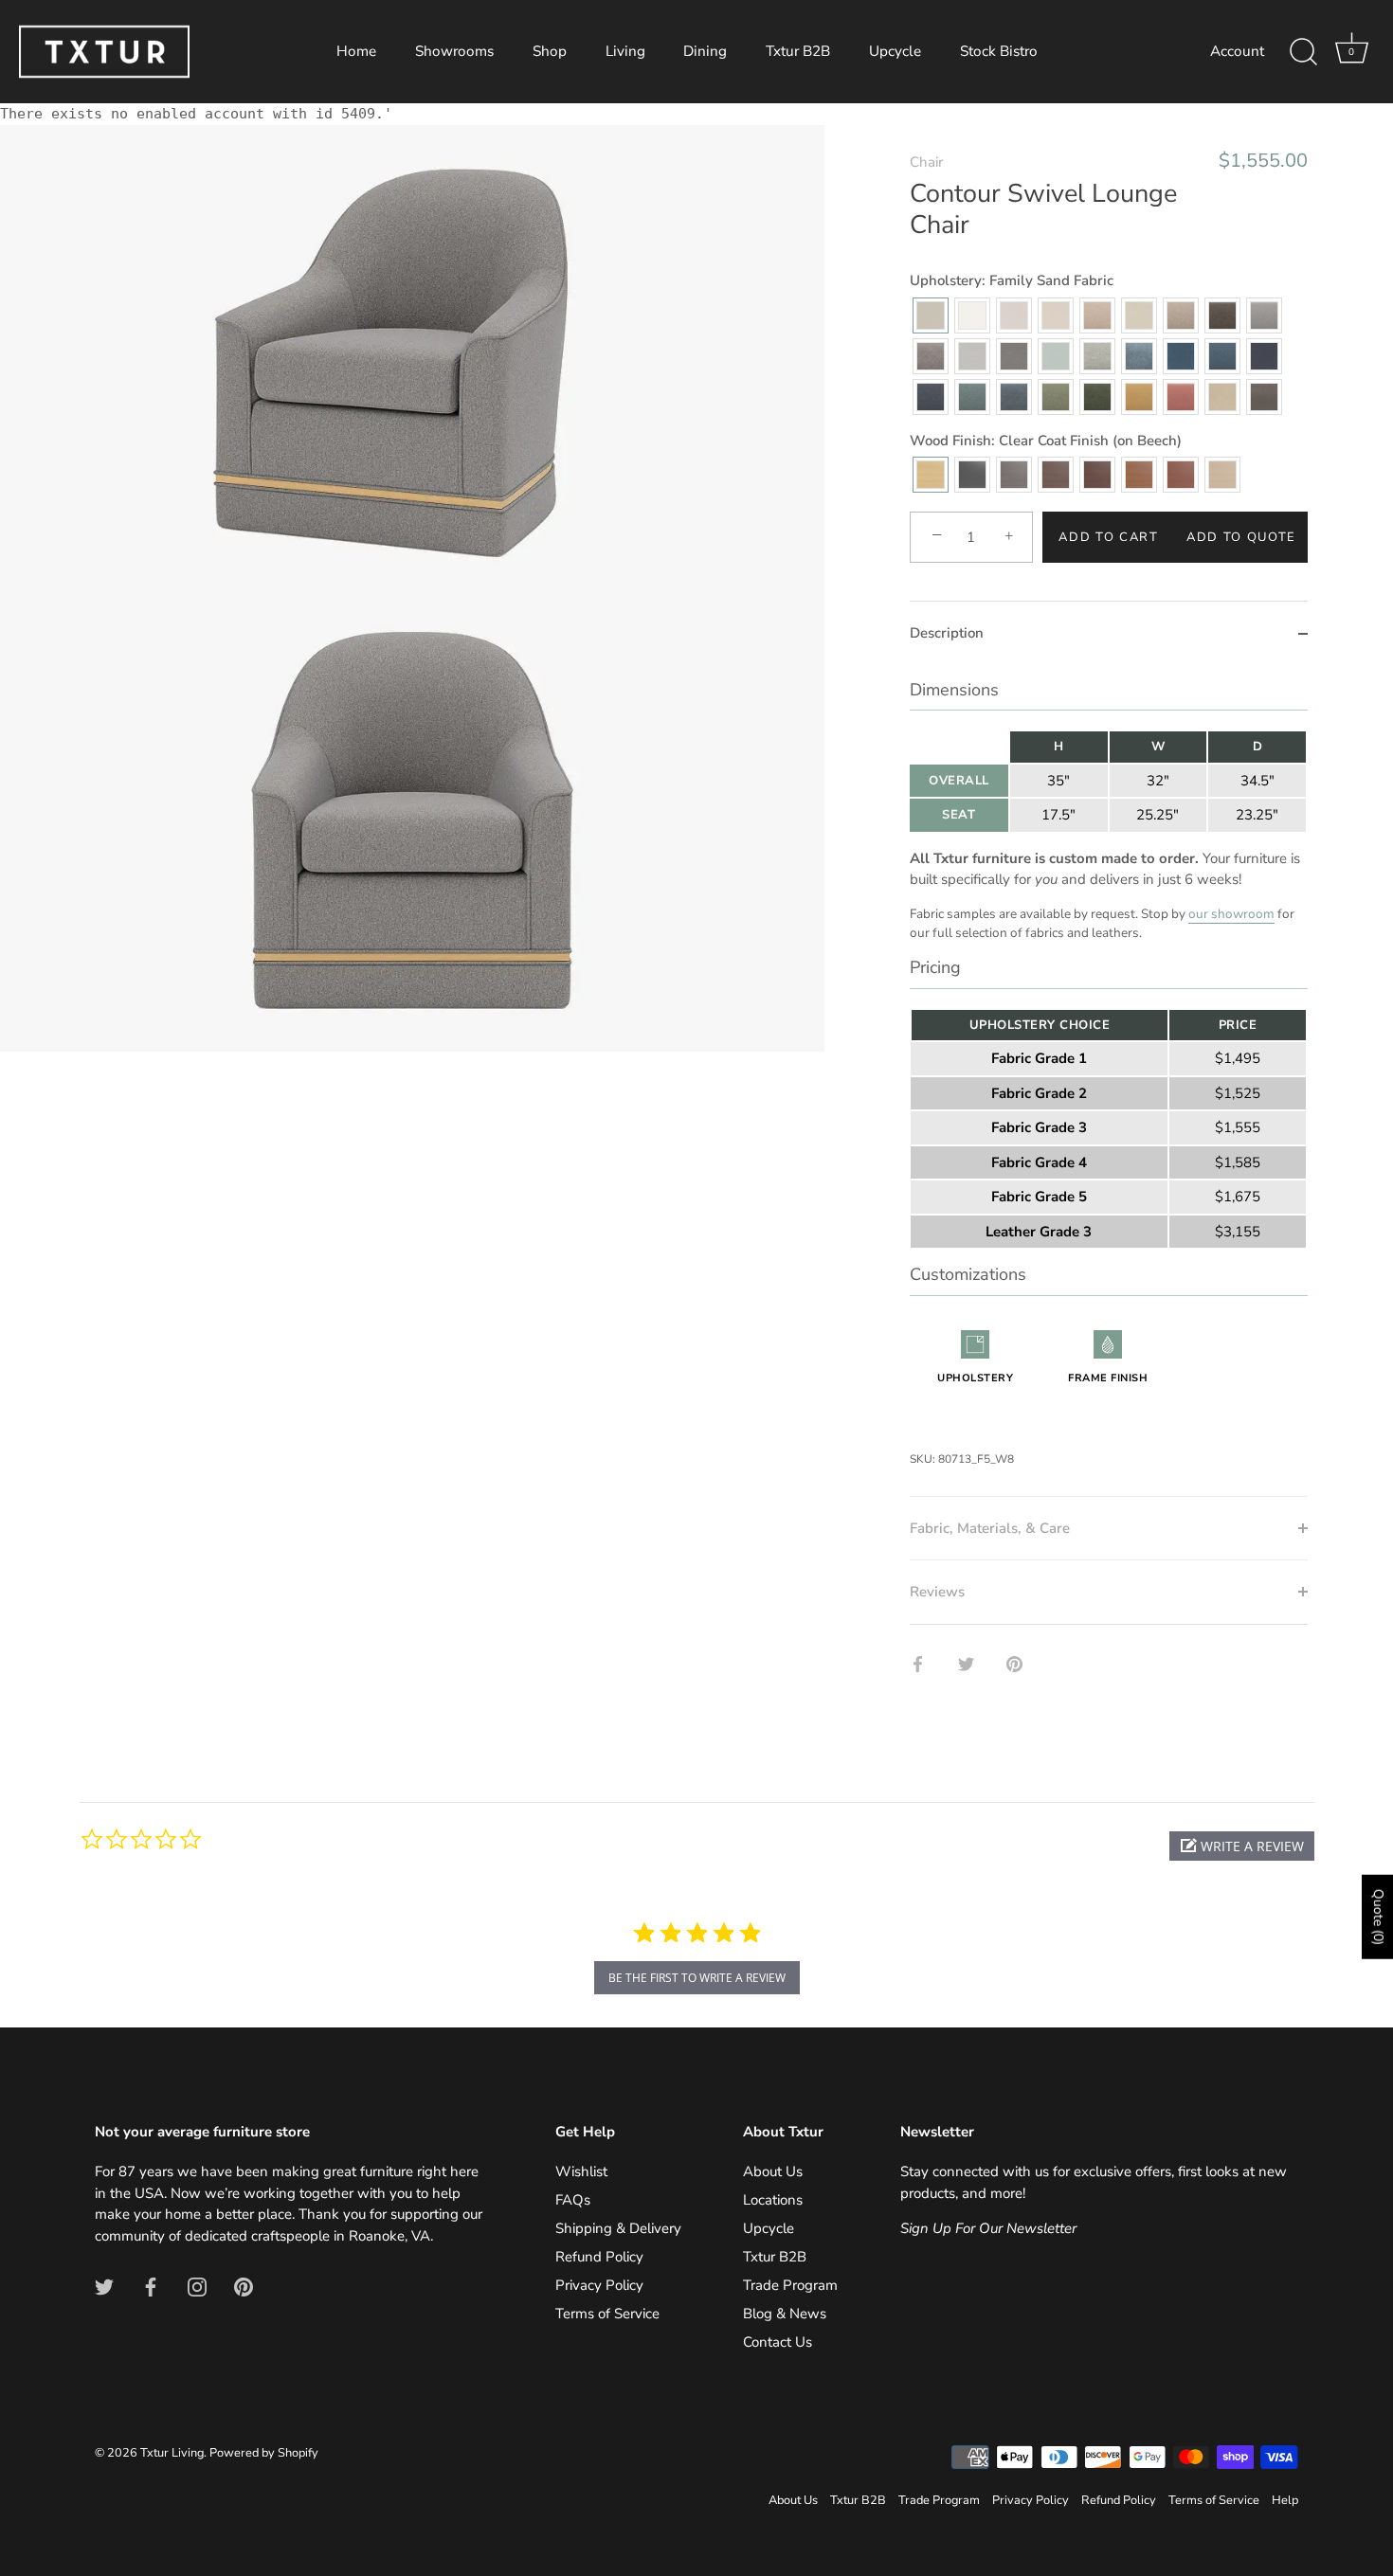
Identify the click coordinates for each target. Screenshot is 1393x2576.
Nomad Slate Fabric (1014, 356)
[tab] (1109, 1081)
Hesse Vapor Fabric (1139, 356)
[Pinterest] (244, 2285)
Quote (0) (1378, 1917)
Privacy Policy (599, 2285)
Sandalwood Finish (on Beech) (1222, 475)
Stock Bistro (999, 51)
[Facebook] (151, 2285)
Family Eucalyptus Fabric (972, 397)
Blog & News (785, 2314)
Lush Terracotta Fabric (1181, 397)
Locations (773, 2200)
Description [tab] (947, 633)
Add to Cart (1109, 537)
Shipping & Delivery (618, 2228)
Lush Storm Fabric (1181, 356)
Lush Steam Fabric (1014, 315)
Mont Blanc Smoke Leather (1222, 397)
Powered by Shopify (264, 2453)
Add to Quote (1241, 537)
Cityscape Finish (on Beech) (1014, 475)
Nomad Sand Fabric (1139, 315)
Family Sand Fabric (931, 315)
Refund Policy (599, 2257)
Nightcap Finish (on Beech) (1097, 475)
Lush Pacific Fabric (1014, 397)
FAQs (573, 2200)
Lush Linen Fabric (931, 356)
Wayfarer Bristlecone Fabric (1056, 397)
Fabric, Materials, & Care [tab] (990, 1528)
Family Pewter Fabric (1264, 315)
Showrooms (454, 51)
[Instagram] (197, 2285)
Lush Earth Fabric (1222, 315)
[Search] (1303, 52)
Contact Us (778, 2342)
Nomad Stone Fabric (972, 356)
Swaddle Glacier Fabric (1056, 356)
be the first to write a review (697, 1978)
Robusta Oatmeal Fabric (1097, 315)
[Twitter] (104, 2285)
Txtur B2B (798, 51)
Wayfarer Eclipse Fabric (931, 397)
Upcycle (895, 51)
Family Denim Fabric (1222, 356)
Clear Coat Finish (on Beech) (931, 475)
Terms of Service (607, 2314)
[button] (1242, 1846)
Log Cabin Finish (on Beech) (1139, 475)
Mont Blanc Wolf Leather (1264, 397)
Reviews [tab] (937, 1592)
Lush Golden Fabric (1139, 397)
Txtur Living (172, 2453)
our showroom (1231, 914)
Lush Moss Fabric (1097, 397)
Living (625, 51)
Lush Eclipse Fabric (1264, 356)
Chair (926, 162)
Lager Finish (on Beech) (1181, 475)
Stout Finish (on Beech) (1056, 475)
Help (1285, 2500)
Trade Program (790, 2285)
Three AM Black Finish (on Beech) (972, 475)
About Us (773, 2171)
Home (356, 51)
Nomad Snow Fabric (972, 315)
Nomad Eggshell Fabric (1056, 315)
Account (1237, 51)
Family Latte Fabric (1181, 315)
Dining (705, 51)
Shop (550, 51)
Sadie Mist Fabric (1097, 356)
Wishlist (581, 2171)
